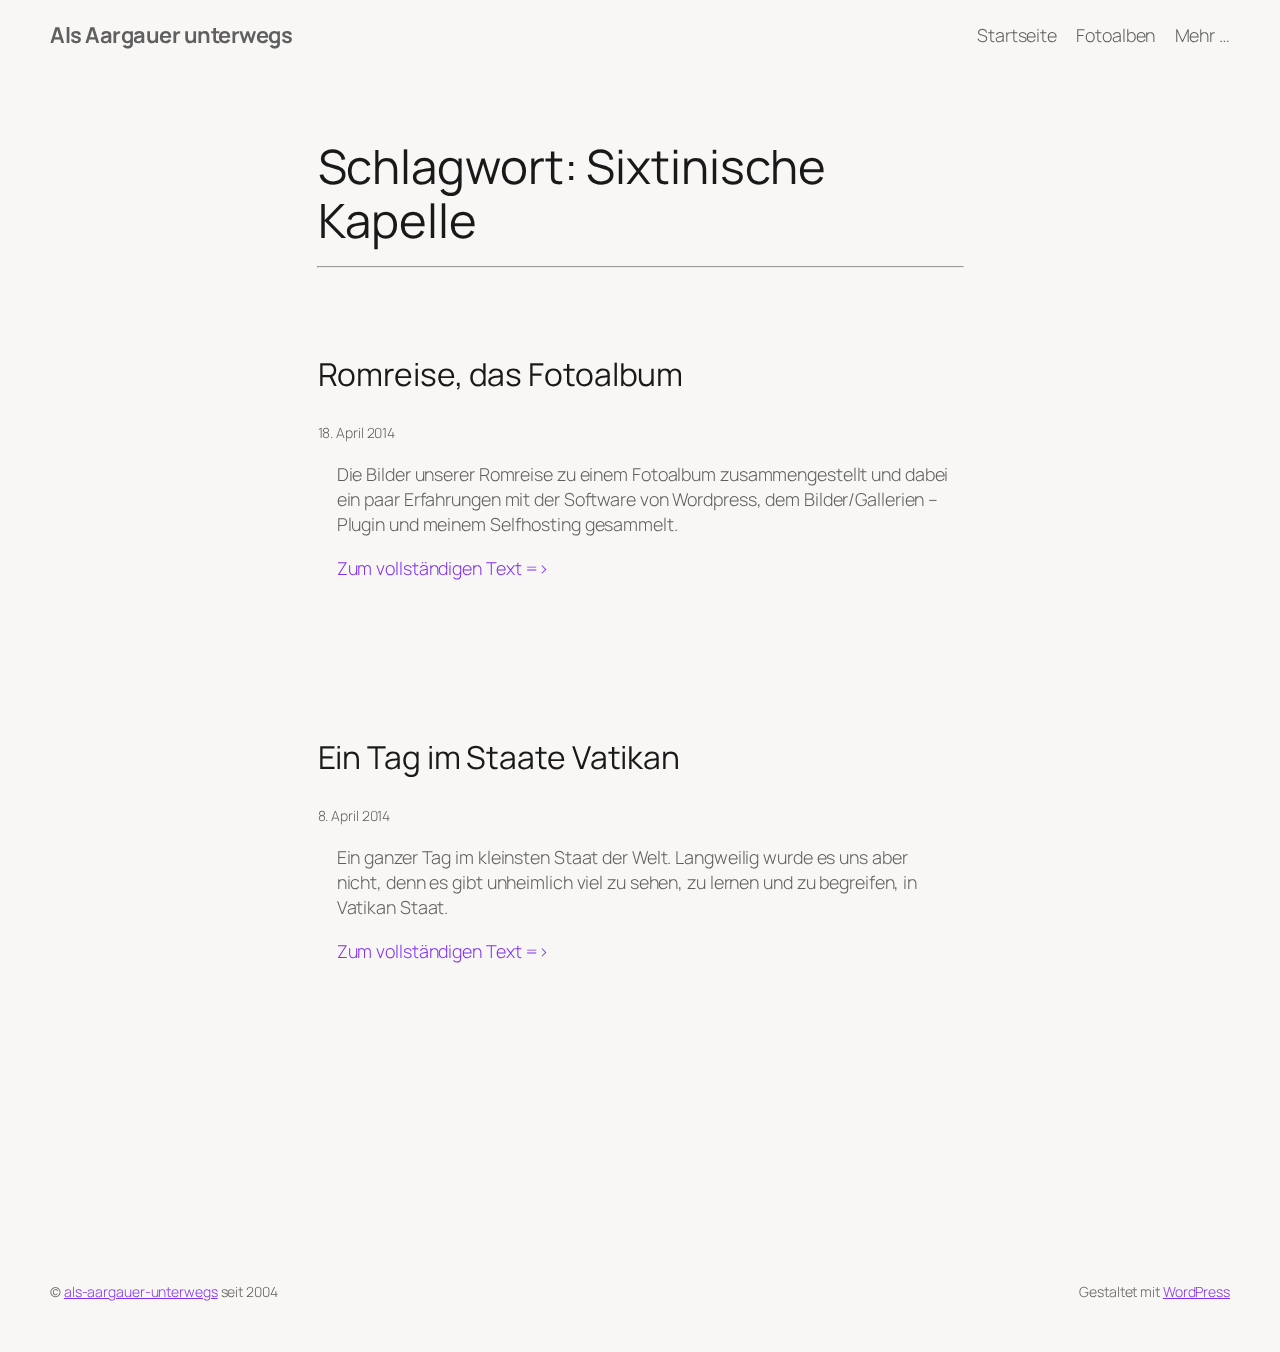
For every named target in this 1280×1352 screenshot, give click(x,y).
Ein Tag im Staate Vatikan (499, 758)
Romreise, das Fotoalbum (501, 375)
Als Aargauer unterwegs (171, 35)
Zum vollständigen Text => (443, 568)
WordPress (1196, 1291)
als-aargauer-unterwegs (141, 1291)
